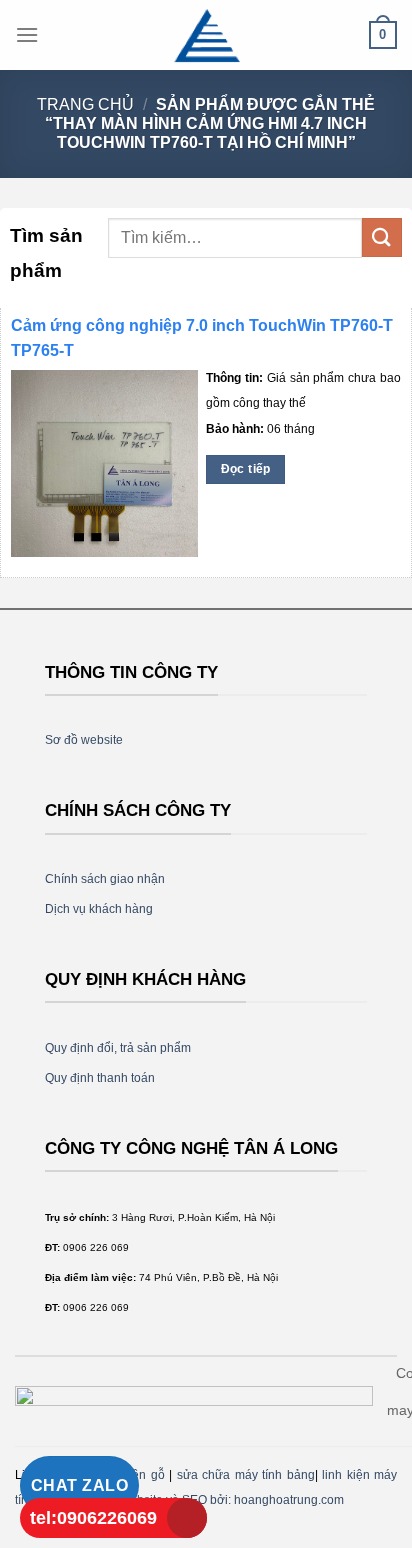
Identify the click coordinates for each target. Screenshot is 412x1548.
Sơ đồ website (84, 740)
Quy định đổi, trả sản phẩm (118, 1048)
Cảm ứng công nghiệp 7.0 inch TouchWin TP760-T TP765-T (202, 338)
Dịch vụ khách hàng (99, 909)
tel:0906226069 (93, 1518)
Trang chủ (85, 104)
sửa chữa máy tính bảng (246, 1475)
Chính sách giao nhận (105, 879)
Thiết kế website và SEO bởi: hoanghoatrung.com (209, 1500)
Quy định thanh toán (100, 1078)
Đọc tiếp (246, 469)
